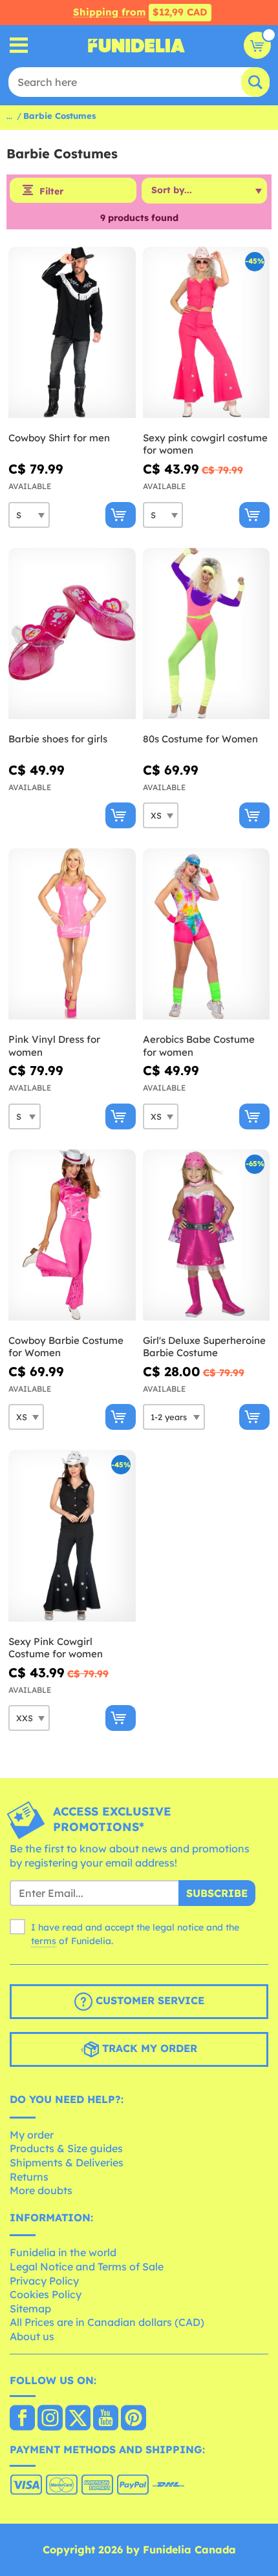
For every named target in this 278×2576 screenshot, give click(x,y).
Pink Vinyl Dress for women (54, 1046)
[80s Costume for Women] (207, 634)
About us (32, 2336)
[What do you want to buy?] (19, 46)
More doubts (41, 2190)
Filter (51, 191)
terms (44, 1941)
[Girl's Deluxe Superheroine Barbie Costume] (207, 1235)
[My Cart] (257, 45)
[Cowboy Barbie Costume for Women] (72, 1235)
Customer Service (148, 2000)
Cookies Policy (46, 2294)
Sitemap (30, 2309)
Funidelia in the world (63, 2252)
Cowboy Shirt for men (59, 438)
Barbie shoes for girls (58, 739)
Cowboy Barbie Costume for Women (66, 1347)
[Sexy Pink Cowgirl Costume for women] (72, 1536)
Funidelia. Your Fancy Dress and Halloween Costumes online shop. (136, 45)
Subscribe (217, 1893)
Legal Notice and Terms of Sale (87, 2267)
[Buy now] (121, 515)
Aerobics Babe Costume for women (199, 1046)
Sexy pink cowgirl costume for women (205, 444)
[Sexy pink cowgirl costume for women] (207, 333)
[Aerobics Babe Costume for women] (207, 934)
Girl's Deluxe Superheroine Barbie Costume (204, 1347)
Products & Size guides (66, 2148)
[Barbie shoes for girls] (72, 634)
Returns (29, 2177)
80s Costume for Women (200, 739)
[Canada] (22, 2419)
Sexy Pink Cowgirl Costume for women (56, 1648)
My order (32, 2135)
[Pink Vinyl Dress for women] (72, 934)
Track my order (148, 2048)
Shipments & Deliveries (67, 2162)
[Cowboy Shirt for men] (72, 333)
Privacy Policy (44, 2281)
